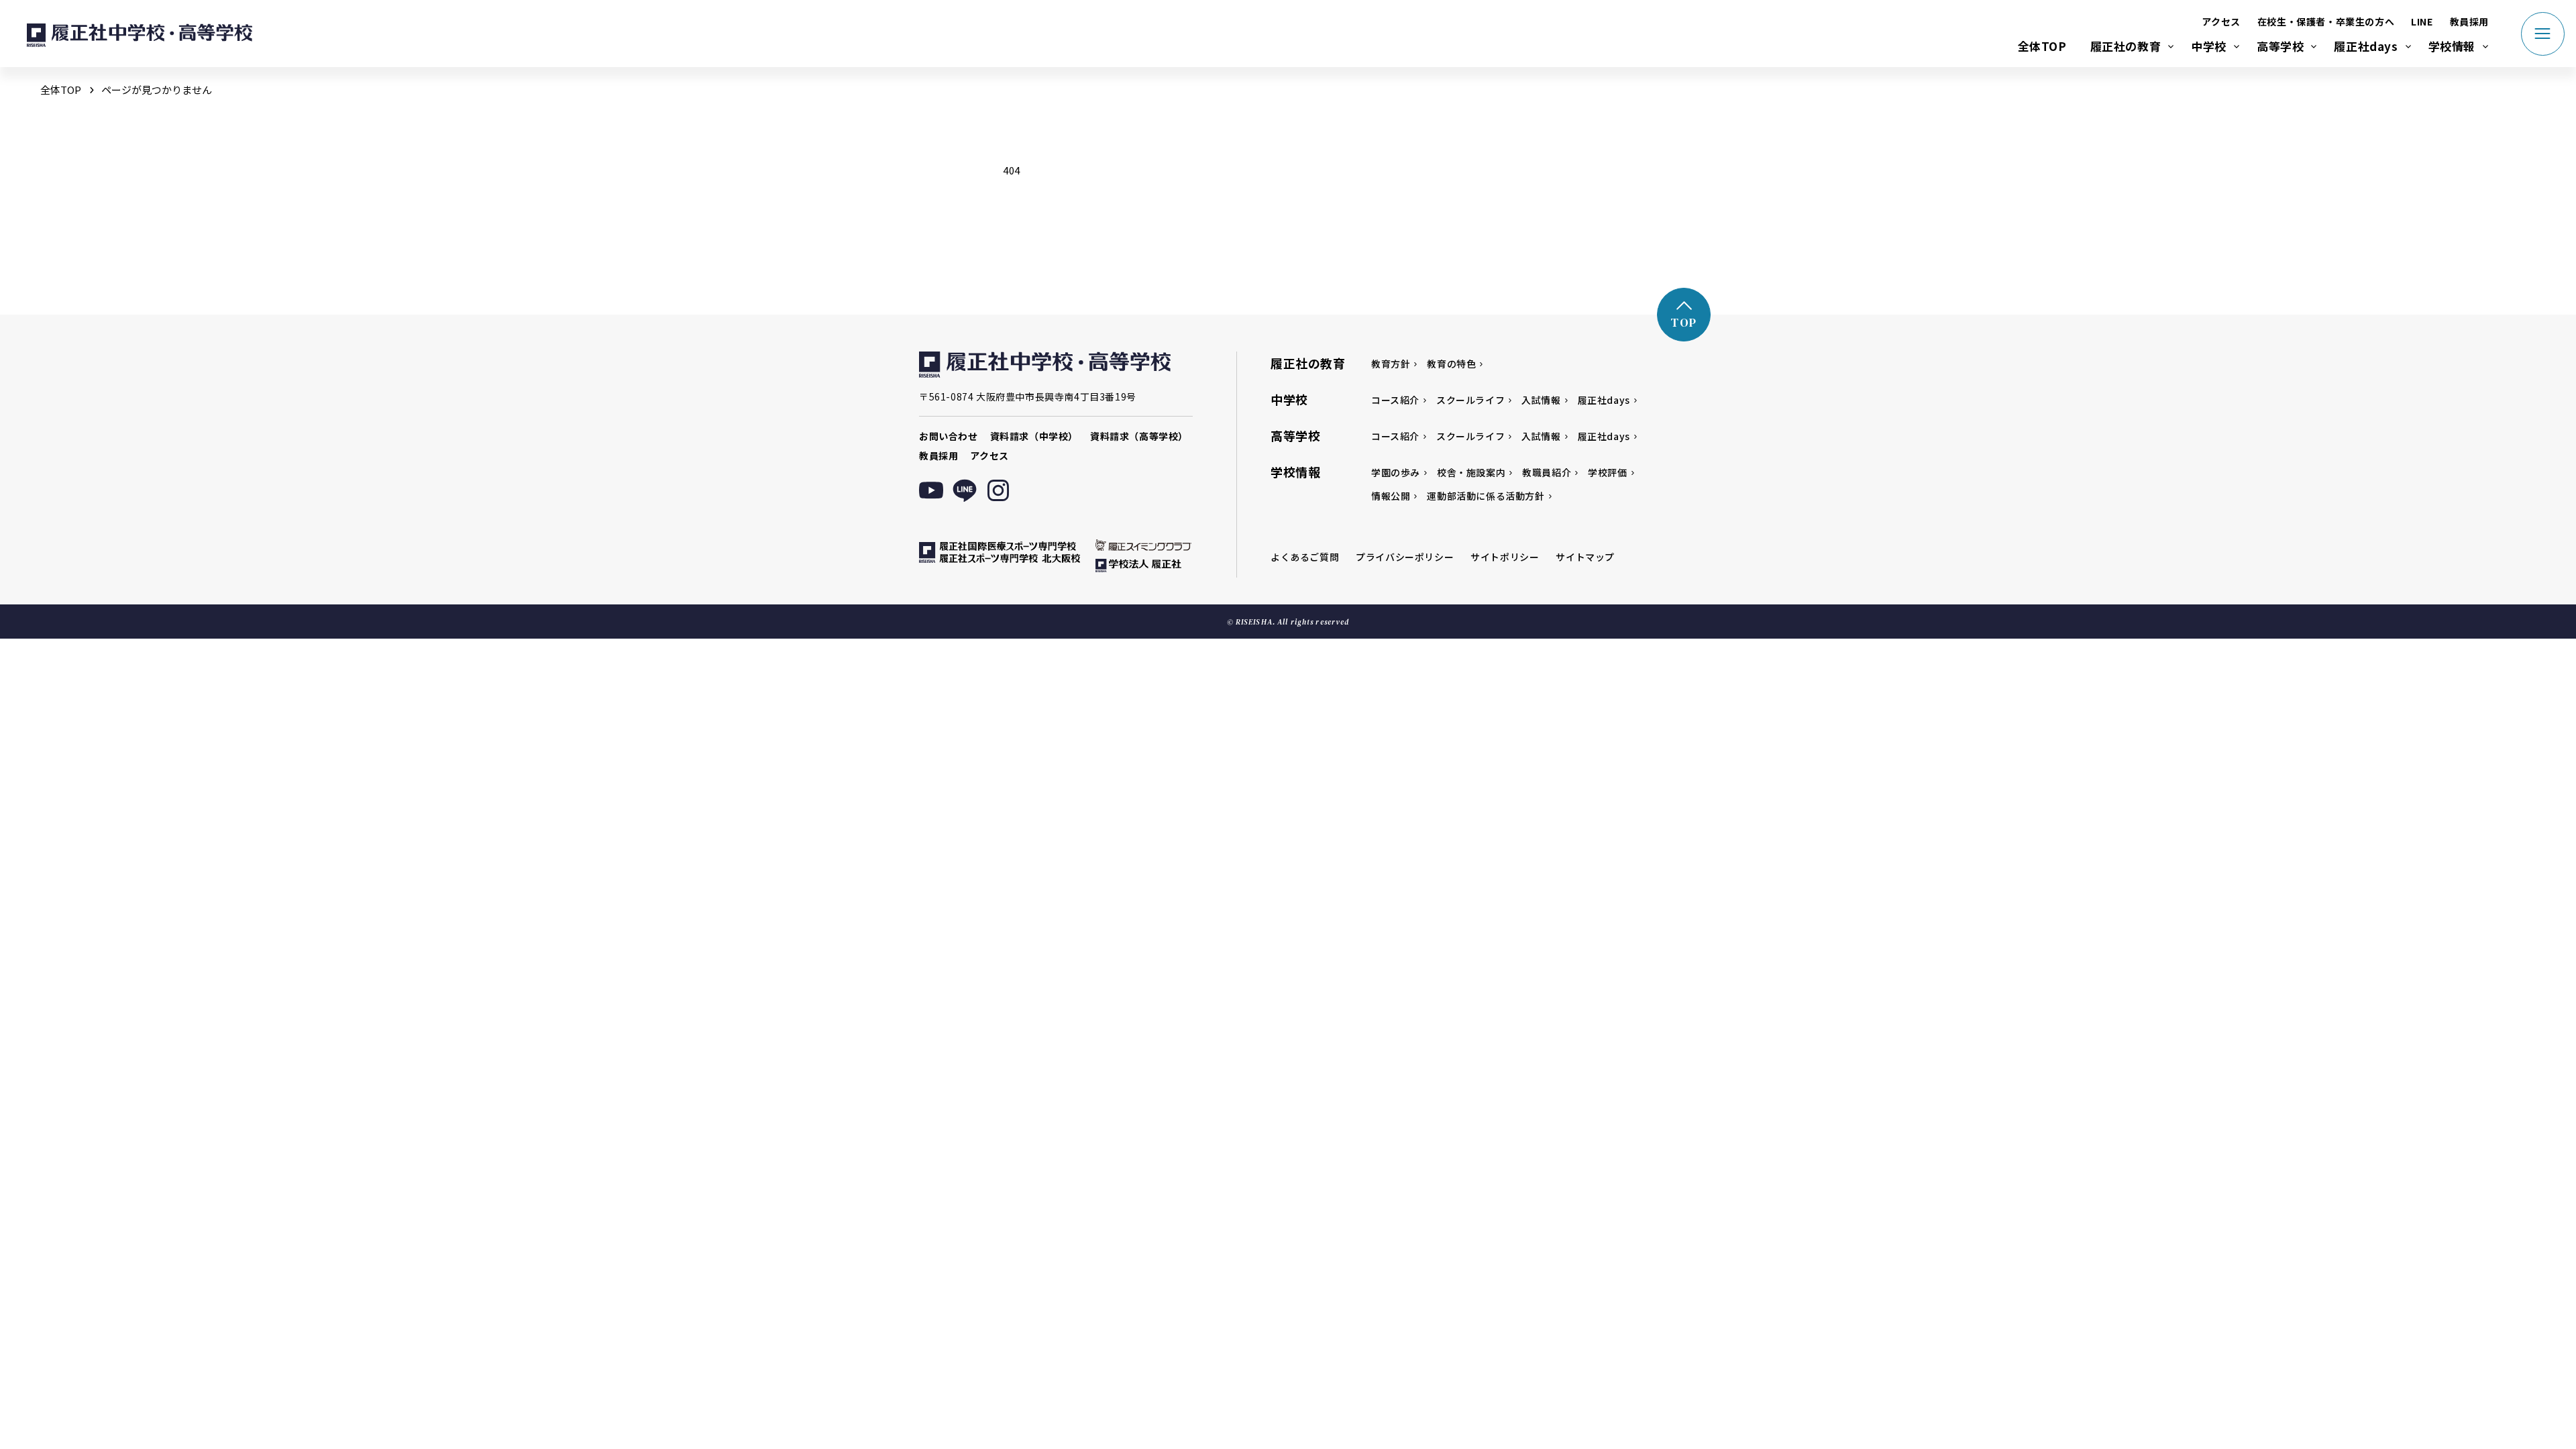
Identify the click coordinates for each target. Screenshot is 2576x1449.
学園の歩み (1396, 472)
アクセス (2221, 21)
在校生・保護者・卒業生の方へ (2326, 21)
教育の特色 (1451, 364)
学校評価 (1607, 472)
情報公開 (1391, 496)
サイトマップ (1585, 557)
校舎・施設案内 (1471, 472)
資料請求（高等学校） (1139, 436)
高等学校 (2280, 46)
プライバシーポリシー (1405, 557)
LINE (2422, 21)
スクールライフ (1470, 400)
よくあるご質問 (1305, 557)
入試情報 (1541, 400)
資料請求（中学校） (1034, 436)
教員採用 (2469, 21)
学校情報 (2452, 46)
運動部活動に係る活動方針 (1486, 496)
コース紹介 (1395, 400)
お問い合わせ (949, 436)
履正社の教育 (2126, 46)
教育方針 (1391, 364)
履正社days (2366, 46)
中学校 (2209, 46)
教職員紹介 (1547, 472)
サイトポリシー (1505, 557)
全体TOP (2042, 46)
